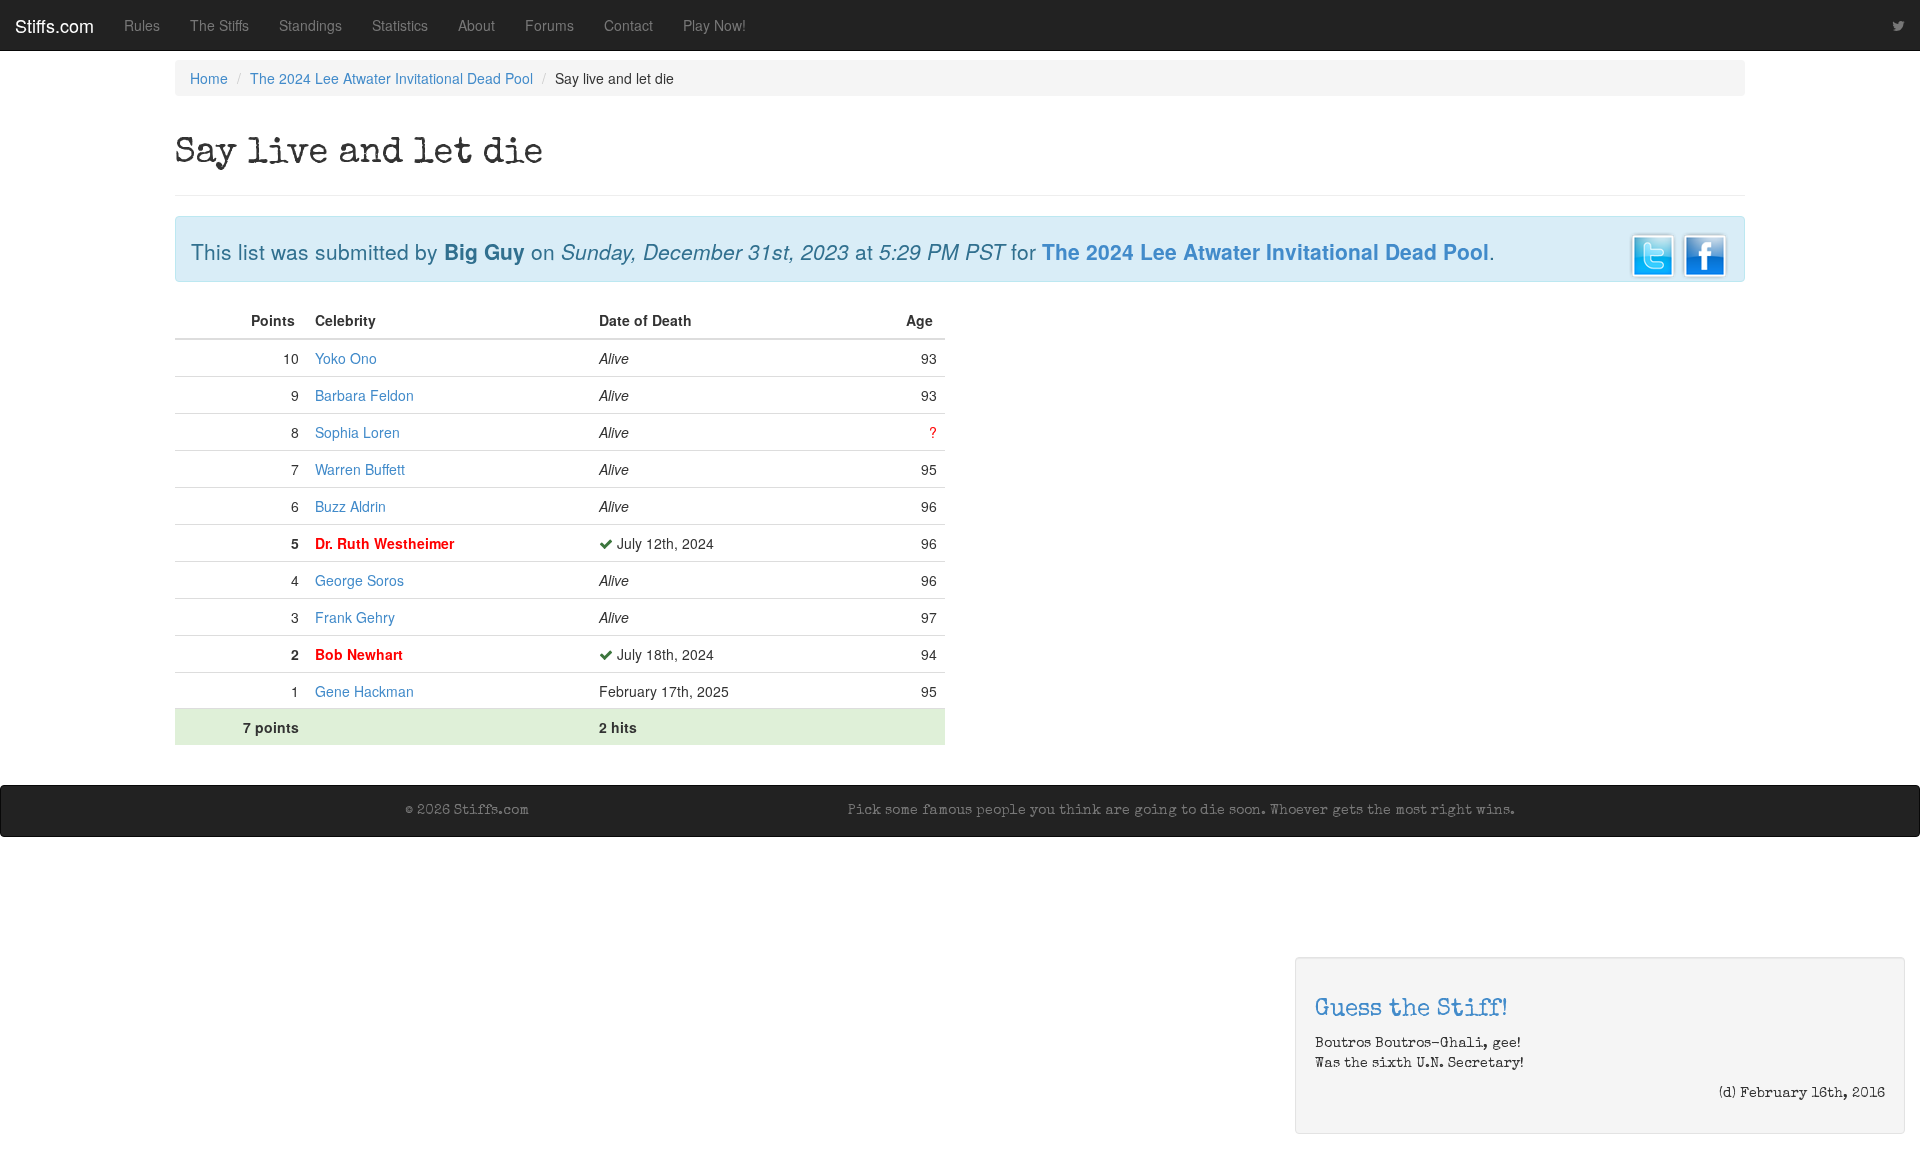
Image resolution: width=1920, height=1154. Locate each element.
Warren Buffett (360, 469)
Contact (628, 25)
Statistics (400, 25)
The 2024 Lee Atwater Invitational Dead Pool (391, 78)
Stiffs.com (54, 25)
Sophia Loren (357, 432)
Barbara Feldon (364, 395)
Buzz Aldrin (350, 506)
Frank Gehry (355, 617)
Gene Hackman (364, 691)
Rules (142, 25)
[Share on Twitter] (1653, 253)
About (476, 25)
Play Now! (714, 25)
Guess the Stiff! (1411, 1010)
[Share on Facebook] (1705, 253)
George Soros (359, 580)
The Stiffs (219, 25)
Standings (310, 25)
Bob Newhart (359, 654)
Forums (549, 25)
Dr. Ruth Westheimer (384, 543)
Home (209, 78)
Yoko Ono (346, 358)
